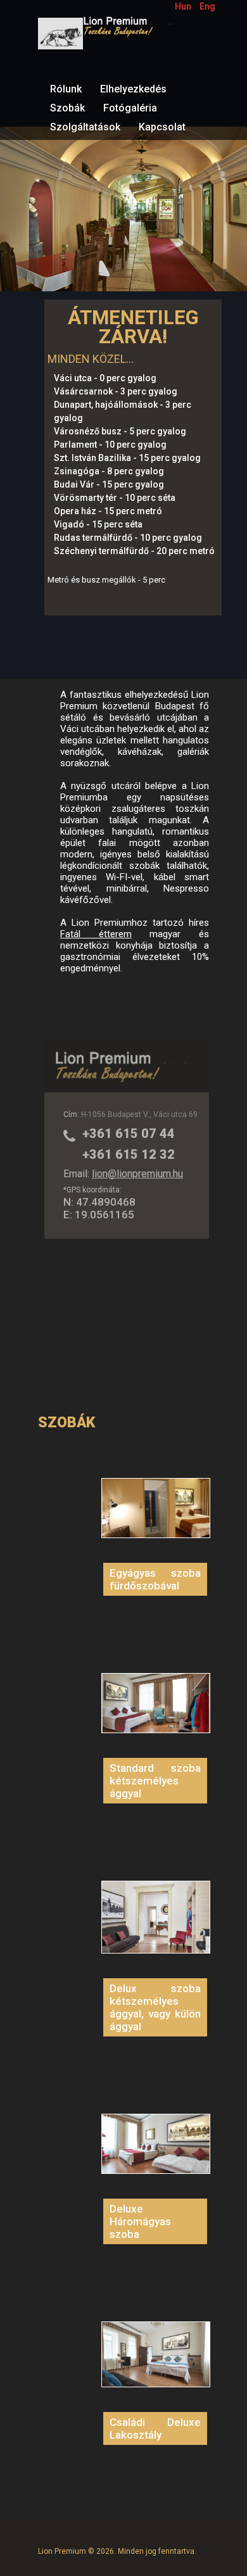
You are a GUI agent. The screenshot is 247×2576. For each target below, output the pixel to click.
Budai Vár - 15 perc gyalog (109, 484)
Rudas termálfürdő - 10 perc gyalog (128, 538)
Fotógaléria (130, 108)
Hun (183, 6)
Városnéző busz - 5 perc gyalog (120, 431)
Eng (207, 6)
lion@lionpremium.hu (137, 1174)
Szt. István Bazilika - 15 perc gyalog (127, 458)
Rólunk (66, 89)
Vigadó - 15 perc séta (98, 524)
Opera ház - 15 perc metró (108, 511)
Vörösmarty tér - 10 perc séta (115, 498)
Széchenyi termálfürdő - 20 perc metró (134, 551)
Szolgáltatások (85, 127)
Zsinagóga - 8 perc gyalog (109, 471)
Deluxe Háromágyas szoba (140, 2221)
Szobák (67, 108)
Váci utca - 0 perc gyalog (105, 378)
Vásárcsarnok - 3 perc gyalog (116, 391)
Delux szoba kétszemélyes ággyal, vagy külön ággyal (155, 2007)
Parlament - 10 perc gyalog (110, 445)
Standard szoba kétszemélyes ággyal (155, 1781)
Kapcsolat (162, 127)
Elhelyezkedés (133, 89)
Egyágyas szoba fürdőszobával (155, 1579)
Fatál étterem (96, 934)
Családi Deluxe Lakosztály (155, 2428)
